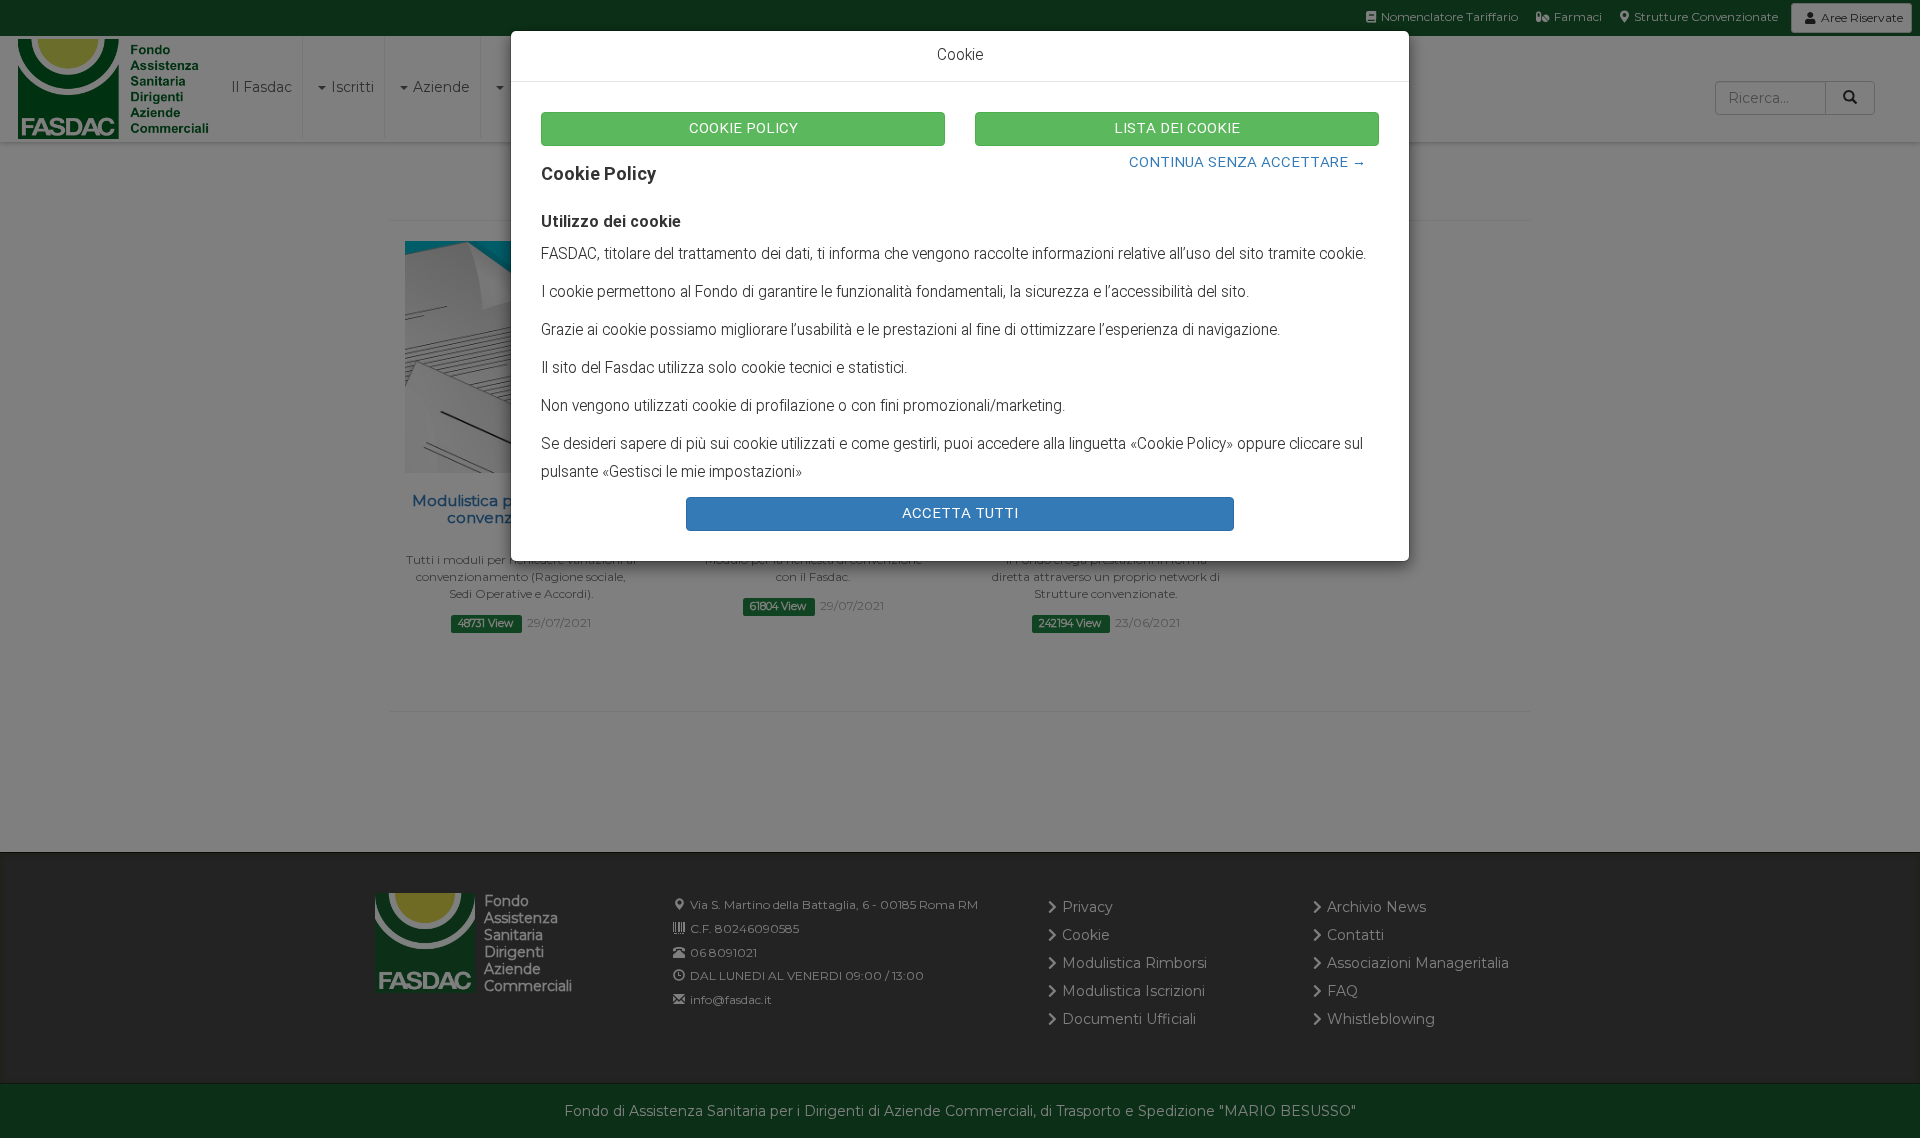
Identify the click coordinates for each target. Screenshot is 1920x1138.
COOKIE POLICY (743, 129)
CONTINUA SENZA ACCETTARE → (1247, 163)
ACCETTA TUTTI (960, 514)
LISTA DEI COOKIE (1177, 129)
